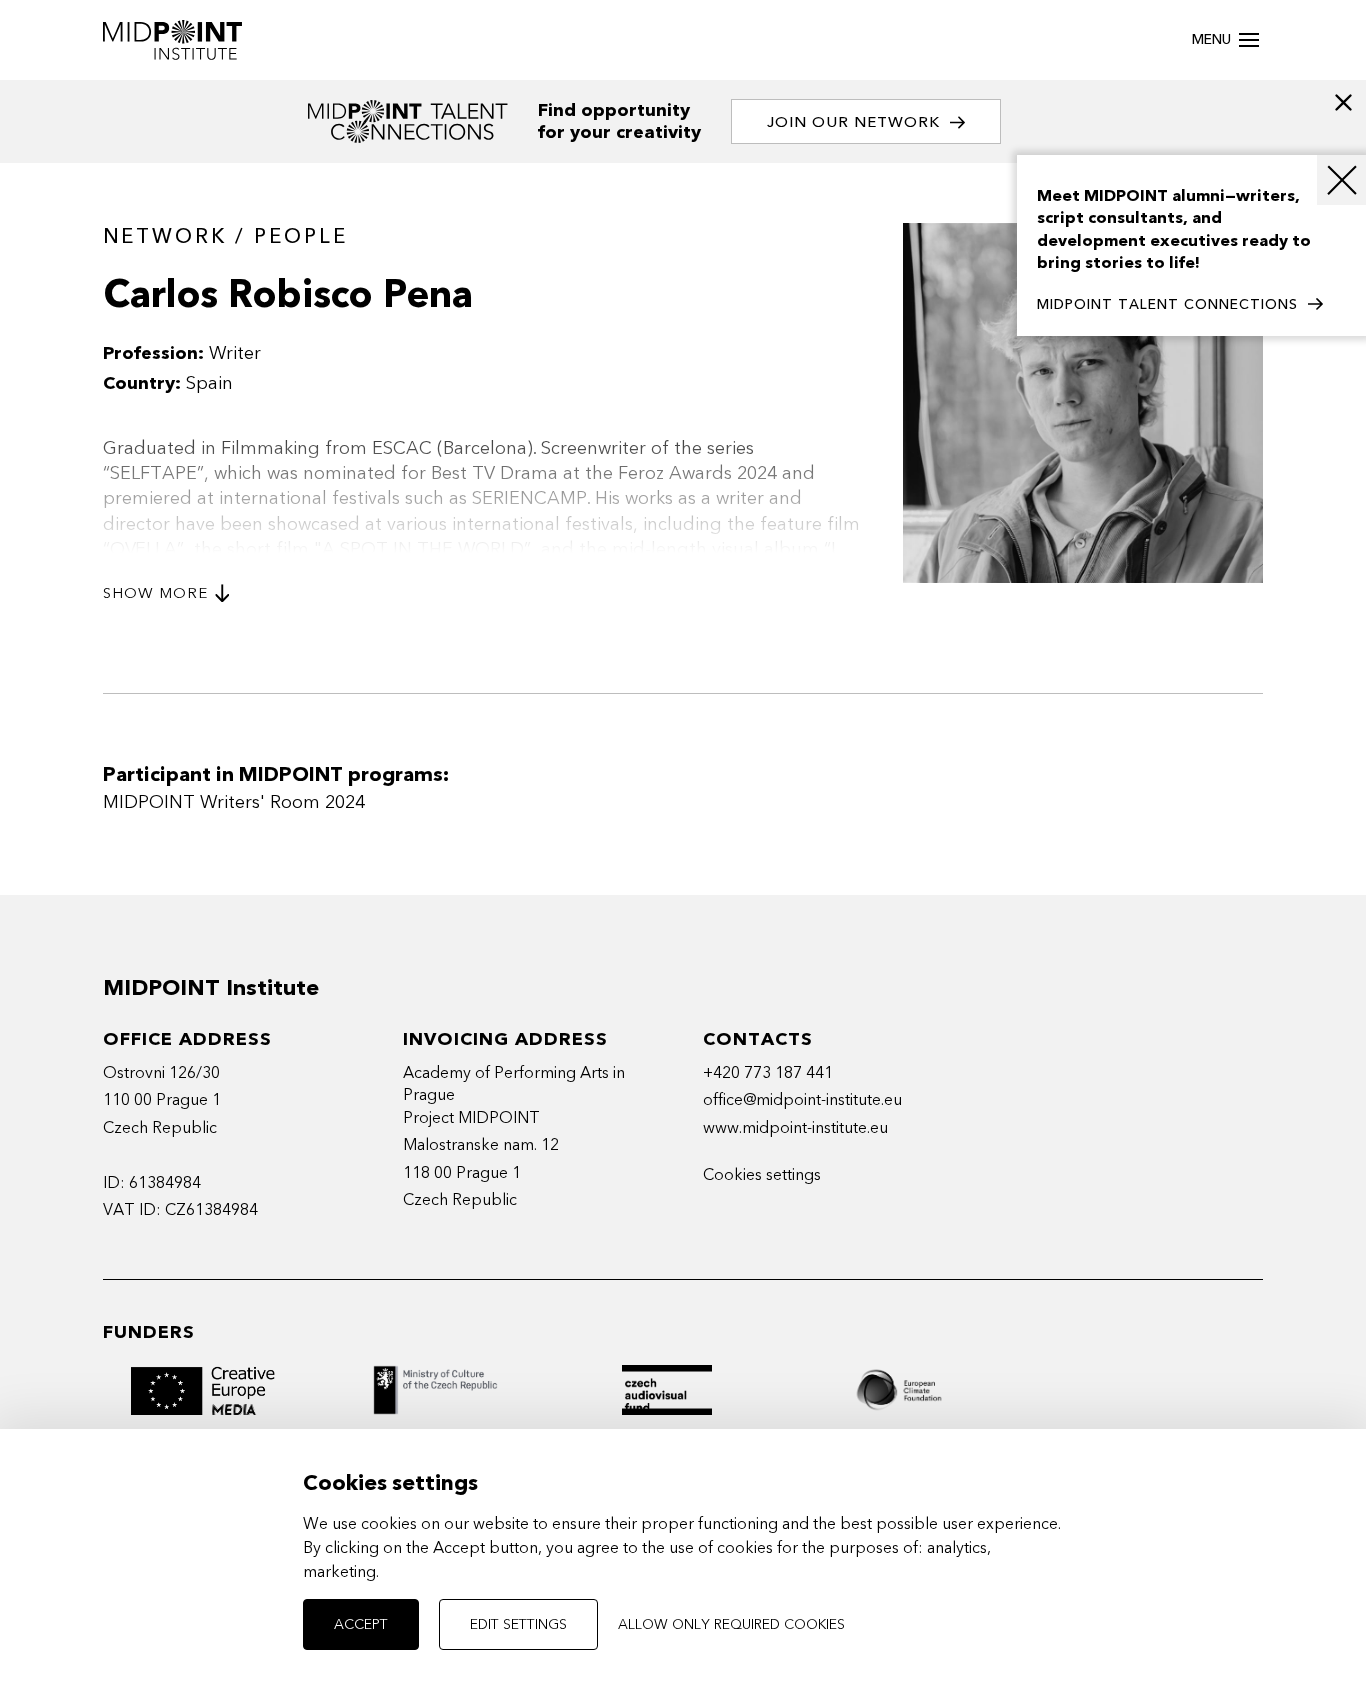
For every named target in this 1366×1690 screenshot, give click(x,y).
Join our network (853, 122)
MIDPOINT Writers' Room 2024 (234, 802)
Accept (361, 1624)
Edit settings (518, 1624)
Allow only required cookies (731, 1624)
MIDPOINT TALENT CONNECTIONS (1167, 304)
